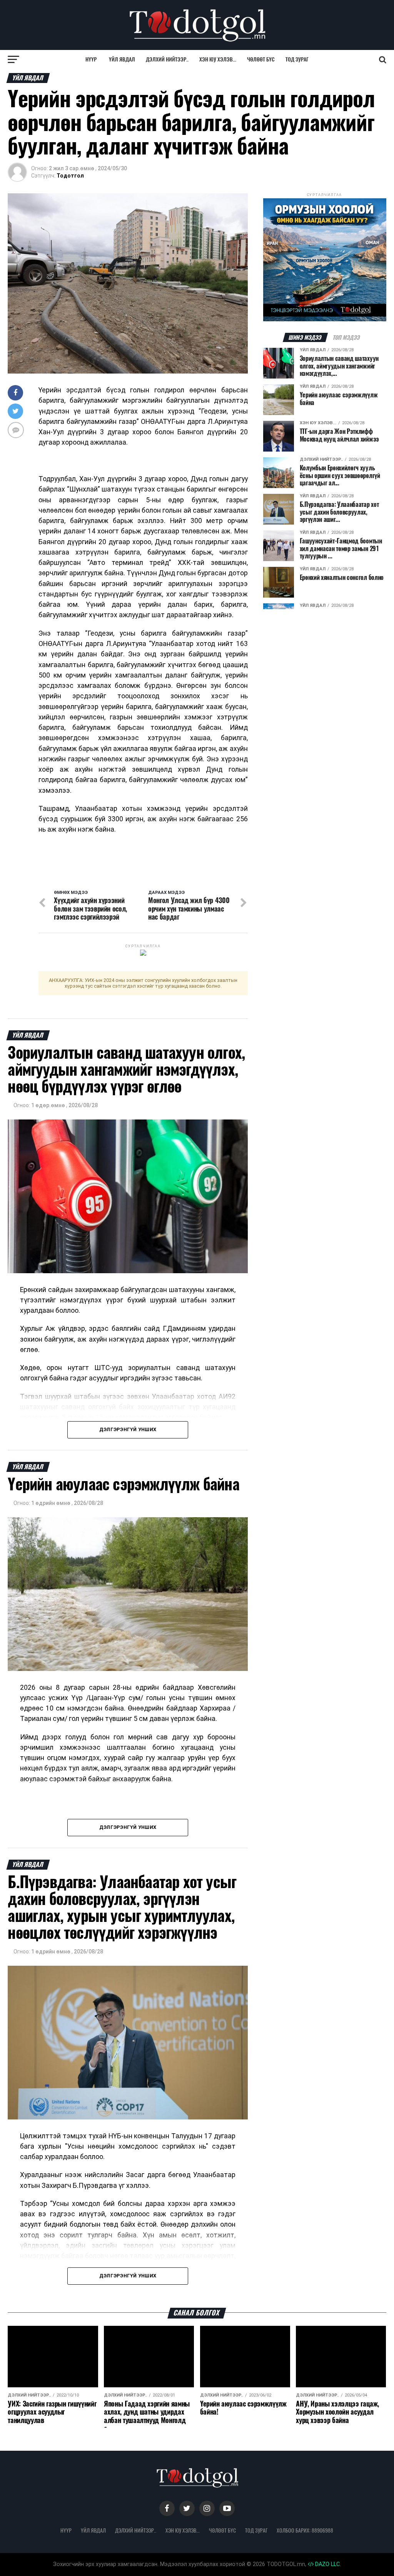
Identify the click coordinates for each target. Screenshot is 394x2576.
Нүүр (91, 59)
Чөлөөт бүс (261, 59)
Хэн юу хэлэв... (218, 59)
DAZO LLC (327, 2564)
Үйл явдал (122, 59)
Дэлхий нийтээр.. (167, 59)
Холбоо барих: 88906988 (305, 2530)
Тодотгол (70, 176)
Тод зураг (297, 59)
